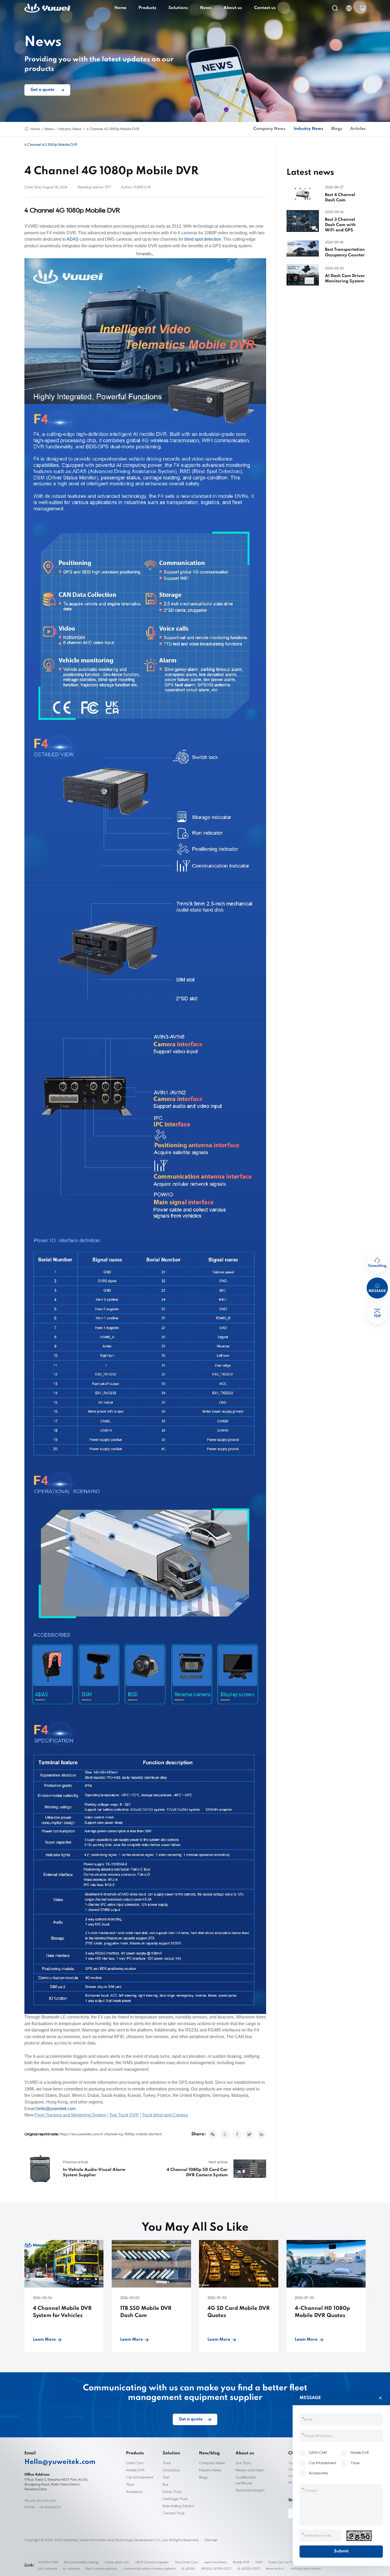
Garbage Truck (175, 2499)
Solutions (178, 8)
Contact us (265, 8)
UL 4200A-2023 (249, 2568)
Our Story (243, 2463)
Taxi (166, 2477)
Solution (171, 2453)
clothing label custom (305, 2568)
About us (233, 8)
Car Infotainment (140, 2477)
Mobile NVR (241, 2562)
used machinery (216, 2562)
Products (147, 8)
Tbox (130, 2484)
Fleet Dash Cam (187, 2562)
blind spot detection (203, 239)
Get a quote (42, 90)
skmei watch (275, 2568)
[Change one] (359, 2536)
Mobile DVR (135, 2470)
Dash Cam (135, 2463)
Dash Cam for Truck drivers (288, 2562)
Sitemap (211, 2540)
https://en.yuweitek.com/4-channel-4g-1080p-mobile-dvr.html (110, 2134)
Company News (269, 129)
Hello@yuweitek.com (60, 2462)
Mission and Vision (250, 2470)
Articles (358, 129)
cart (363, 8)
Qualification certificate (246, 2480)
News (206, 8)
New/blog (209, 2453)
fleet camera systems (101, 2568)
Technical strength (250, 2490)
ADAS (73, 239)
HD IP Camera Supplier (152, 2562)
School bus (171, 2470)
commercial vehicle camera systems (149, 2568)
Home (120, 8)
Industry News (70, 129)
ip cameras (71, 2568)
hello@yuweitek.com (56, 2109)
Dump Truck (172, 2492)
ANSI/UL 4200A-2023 (216, 2568)
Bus (165, 2484)
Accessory (134, 2492)
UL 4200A (188, 2568)
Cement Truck (174, 2513)
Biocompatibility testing (81, 2562)
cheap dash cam (117, 2562)
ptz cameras (48, 2568)
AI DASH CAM (48, 2562)
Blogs (337, 129)
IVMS (259, 2562)
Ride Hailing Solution (178, 2506)
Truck (167, 2463)
